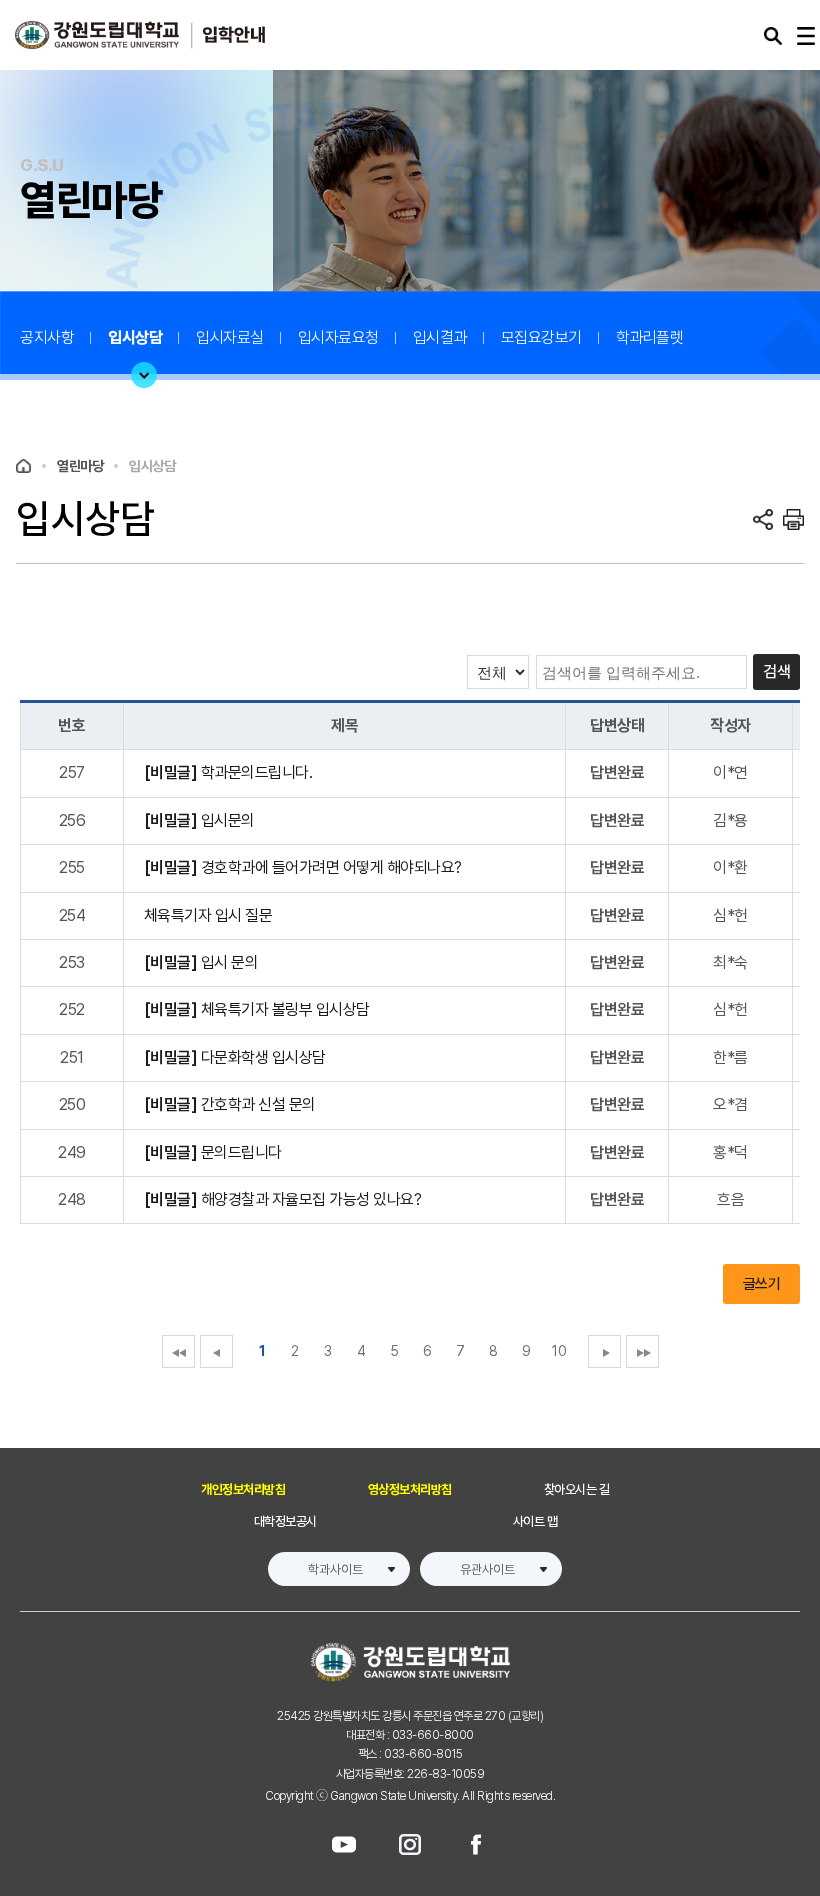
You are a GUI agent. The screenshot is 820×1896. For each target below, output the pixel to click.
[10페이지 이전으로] (178, 1351)
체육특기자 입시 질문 (208, 915)
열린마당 (80, 466)
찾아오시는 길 (577, 1489)
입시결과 (440, 337)
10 (559, 1351)
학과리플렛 (650, 337)
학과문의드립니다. (228, 772)
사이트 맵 (535, 1521)
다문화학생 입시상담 (235, 1057)
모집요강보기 (541, 337)
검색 (776, 671)
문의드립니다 (213, 1152)
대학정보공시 (285, 1521)
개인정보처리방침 (243, 1489)
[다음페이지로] (604, 1351)
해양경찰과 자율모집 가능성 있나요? (283, 1199)
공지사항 (47, 337)
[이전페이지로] (216, 1351)
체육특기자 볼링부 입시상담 (257, 1009)
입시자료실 (230, 337)
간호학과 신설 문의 (230, 1104)
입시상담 (135, 337)
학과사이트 (335, 1569)
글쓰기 (762, 1284)
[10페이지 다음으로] (642, 1351)
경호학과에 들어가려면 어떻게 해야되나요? (303, 867)
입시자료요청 (338, 337)
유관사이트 (487, 1569)
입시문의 (199, 820)
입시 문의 (201, 962)
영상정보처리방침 (410, 1489)
